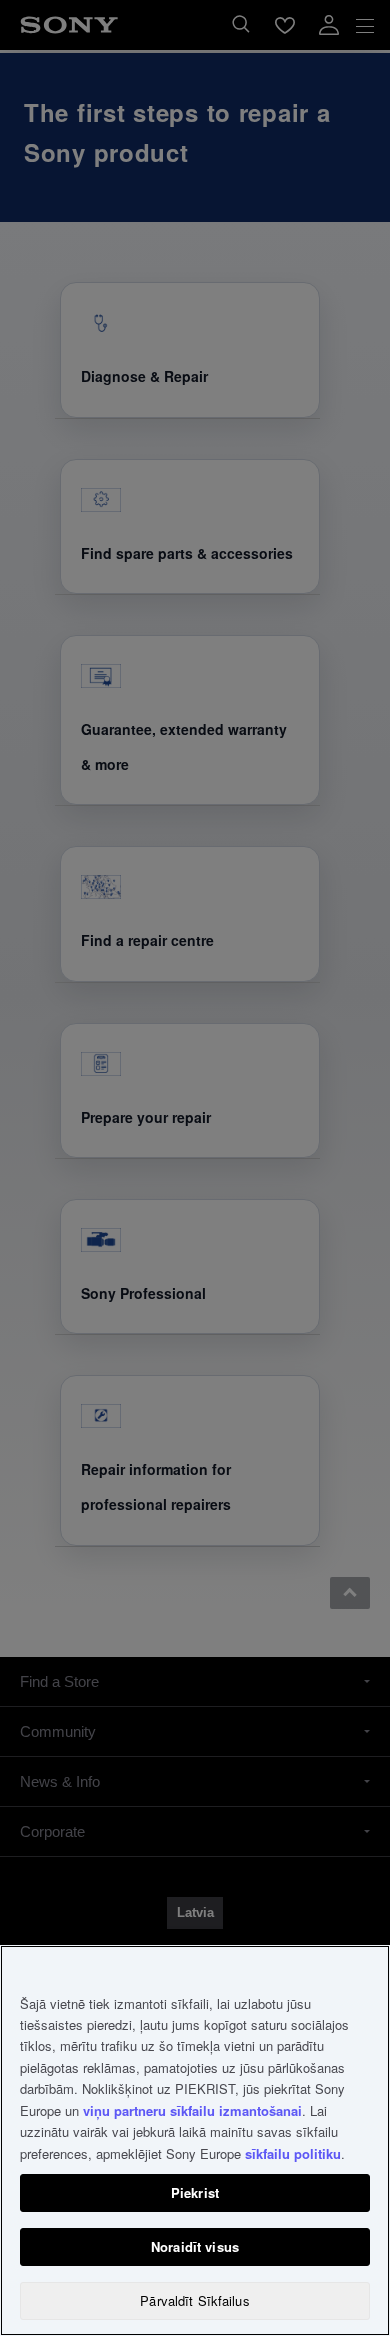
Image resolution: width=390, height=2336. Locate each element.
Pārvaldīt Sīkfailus (194, 2300)
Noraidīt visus (195, 2246)
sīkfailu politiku (293, 2153)
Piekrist (195, 2192)
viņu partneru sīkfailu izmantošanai (192, 2110)
